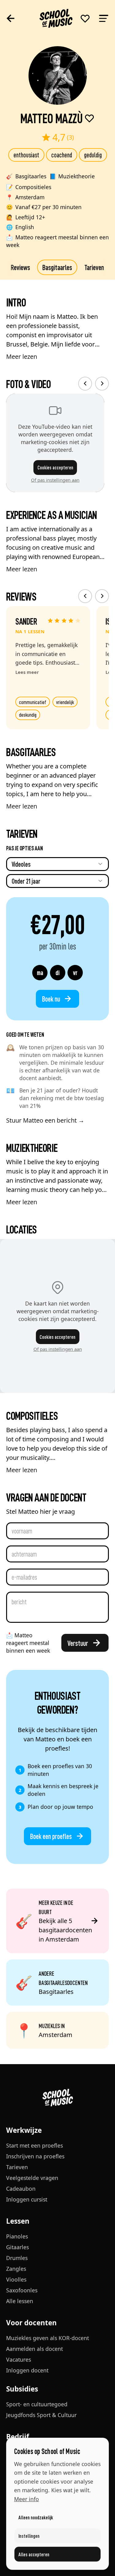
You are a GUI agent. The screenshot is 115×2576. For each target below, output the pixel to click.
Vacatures (19, 2359)
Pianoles (17, 2236)
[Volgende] (102, 384)
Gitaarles (17, 2247)
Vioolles (16, 2279)
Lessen (18, 2221)
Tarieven (94, 267)
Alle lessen (20, 2301)
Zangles (16, 2269)
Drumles (17, 2258)
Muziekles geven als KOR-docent (48, 2338)
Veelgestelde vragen (32, 2178)
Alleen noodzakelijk (36, 2517)
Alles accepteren (34, 2554)
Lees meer (27, 672)
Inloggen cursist (27, 2199)
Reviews (20, 267)
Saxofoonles (22, 2290)
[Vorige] (85, 384)
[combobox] (57, 864)
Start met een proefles (34, 2145)
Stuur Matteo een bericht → (45, 1120)
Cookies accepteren (55, 467)
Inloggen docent (27, 2370)
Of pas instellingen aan (55, 480)
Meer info (27, 2499)
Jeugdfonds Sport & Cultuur (41, 2415)
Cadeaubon (21, 2189)
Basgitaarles (57, 267)
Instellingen (29, 2536)
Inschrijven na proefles (35, 2156)
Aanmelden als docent (34, 2349)
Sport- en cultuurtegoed (37, 2404)
